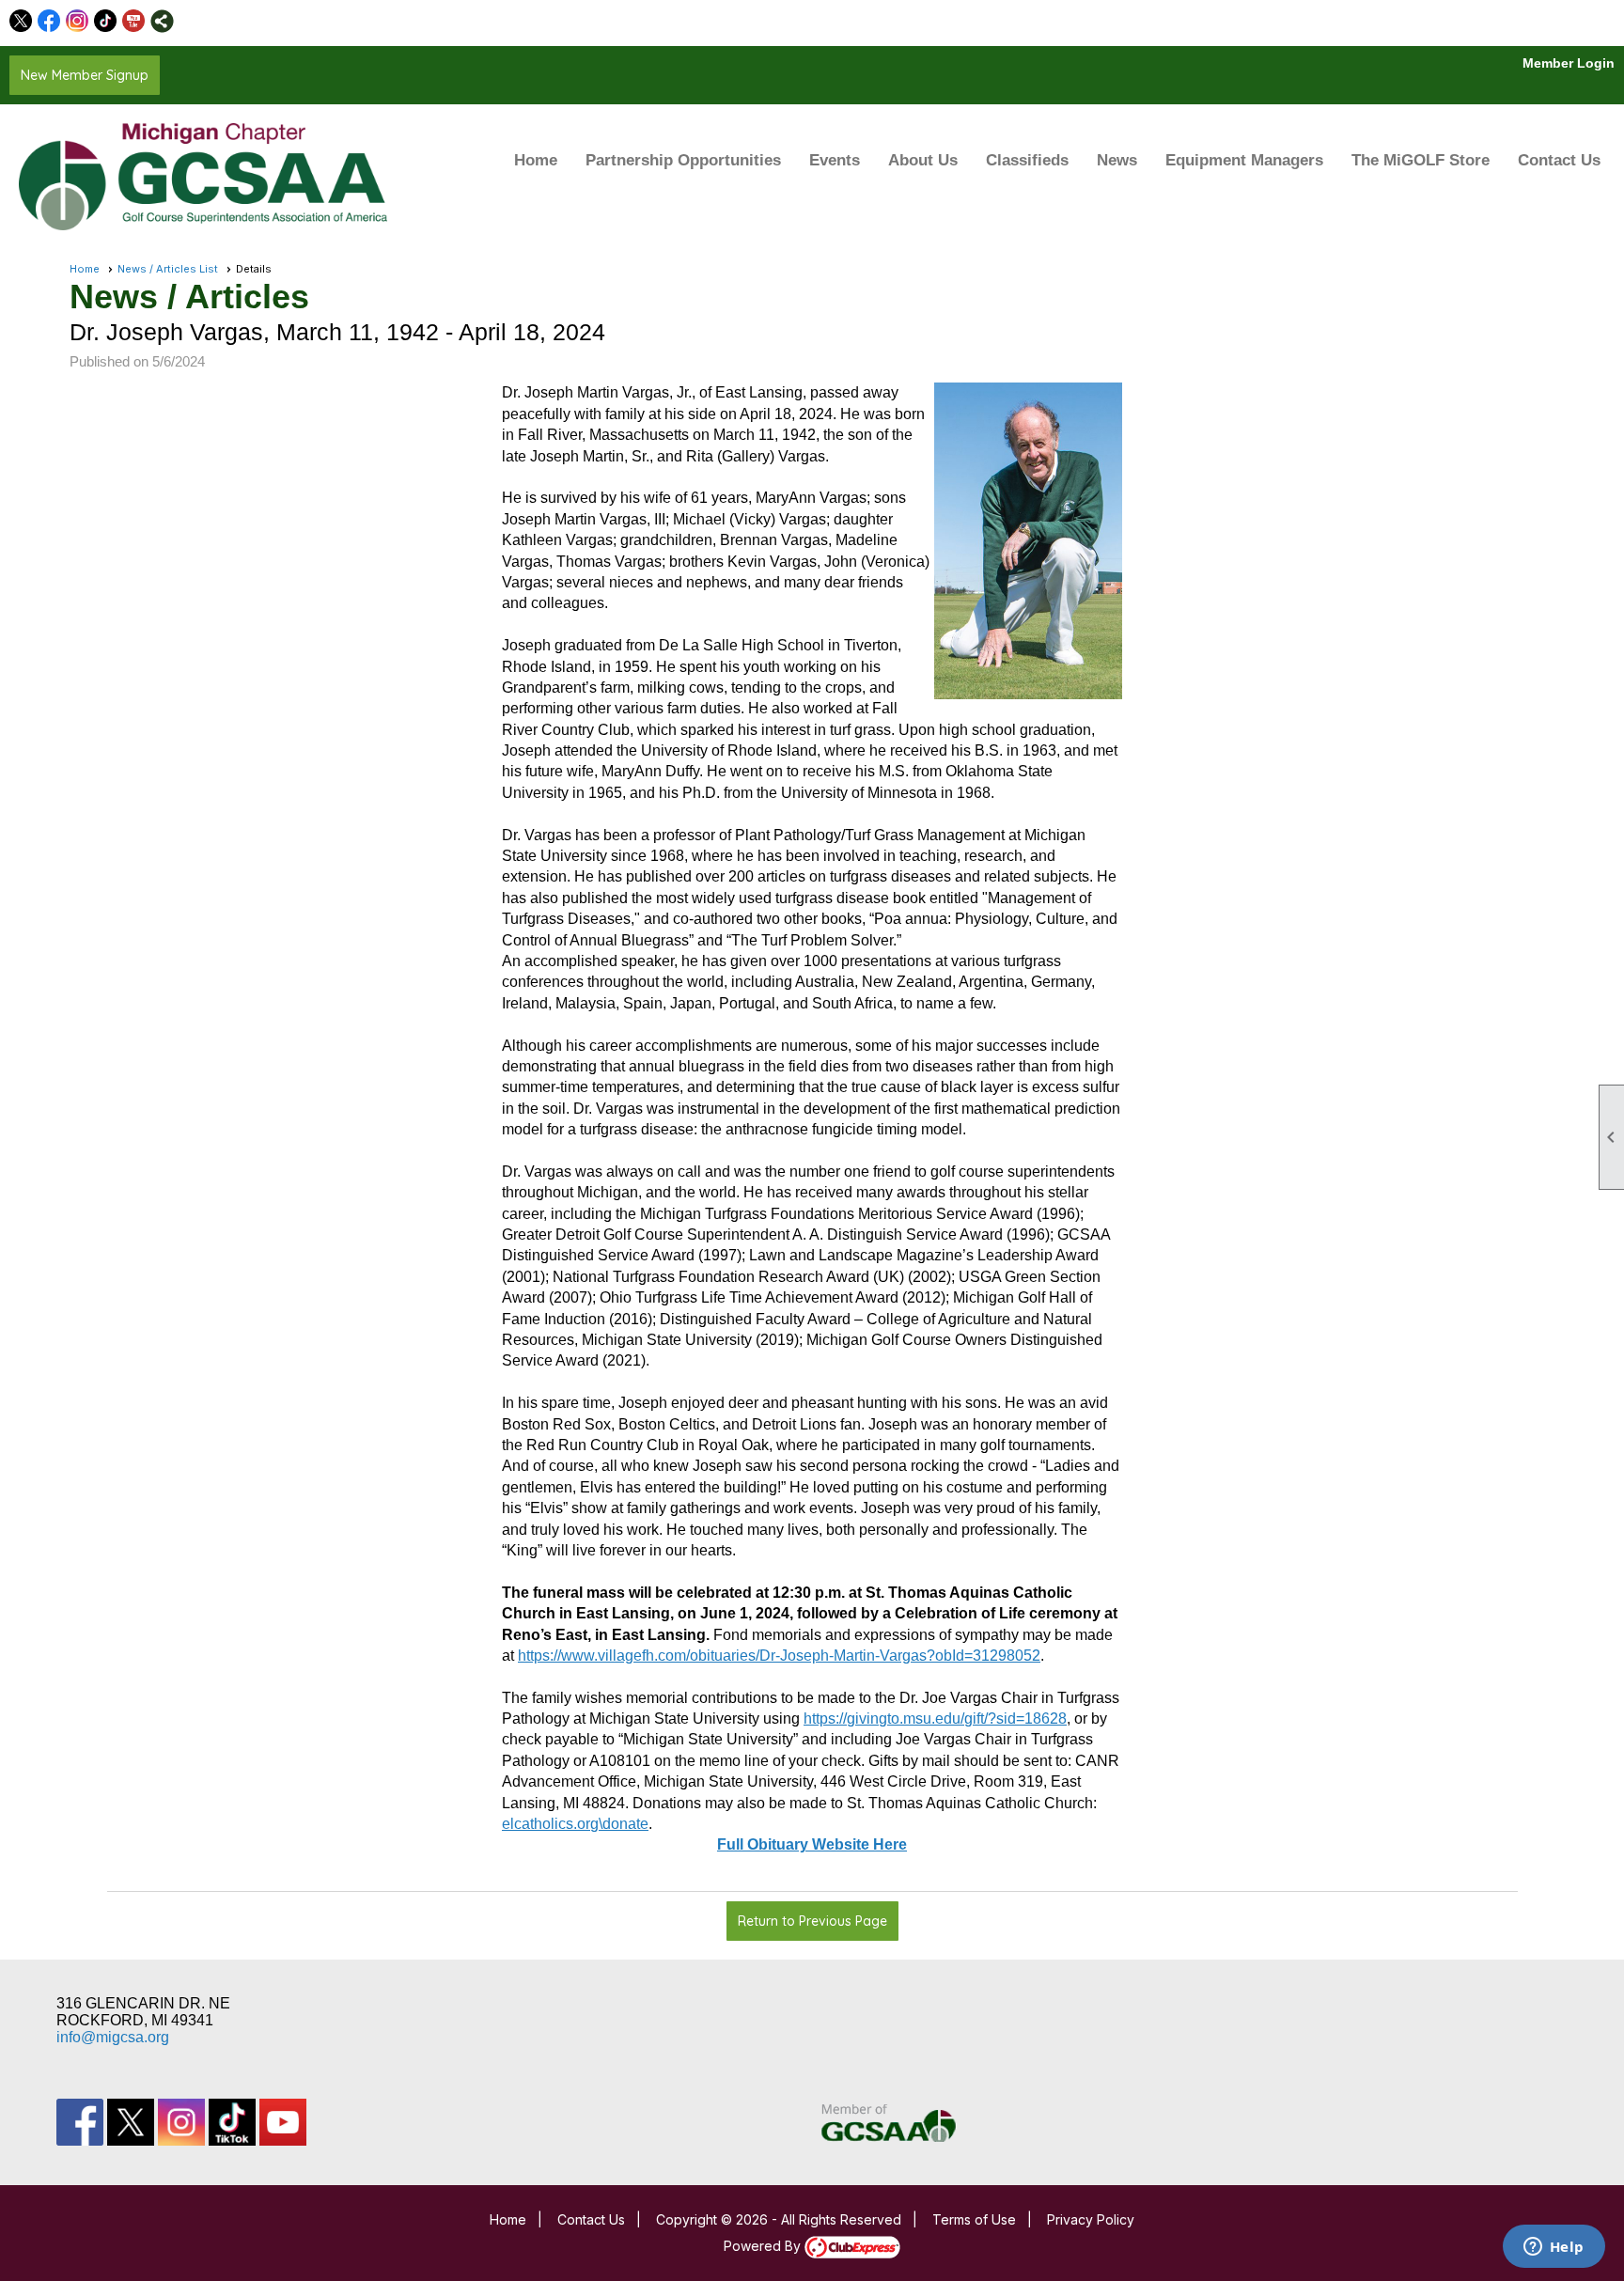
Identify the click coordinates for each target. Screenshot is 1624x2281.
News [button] (1117, 160)
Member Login (1569, 63)
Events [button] (835, 160)
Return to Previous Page (812, 1921)
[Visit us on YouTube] (134, 21)
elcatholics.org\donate (575, 1824)
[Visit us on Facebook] (49, 21)
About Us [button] (923, 160)
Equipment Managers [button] (1244, 160)
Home (536, 160)
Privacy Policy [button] (1091, 2219)
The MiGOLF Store (1421, 160)
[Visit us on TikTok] (106, 21)
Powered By (764, 2246)
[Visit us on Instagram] (78, 21)
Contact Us (1559, 160)
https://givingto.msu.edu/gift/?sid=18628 (935, 1719)
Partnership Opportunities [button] (683, 160)
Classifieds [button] (1027, 160)
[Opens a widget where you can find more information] (1554, 2248)
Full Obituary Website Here (812, 1844)
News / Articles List (168, 269)
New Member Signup (85, 75)
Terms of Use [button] (974, 2219)
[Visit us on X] (21, 21)
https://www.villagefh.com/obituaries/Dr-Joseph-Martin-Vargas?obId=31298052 (779, 1656)
